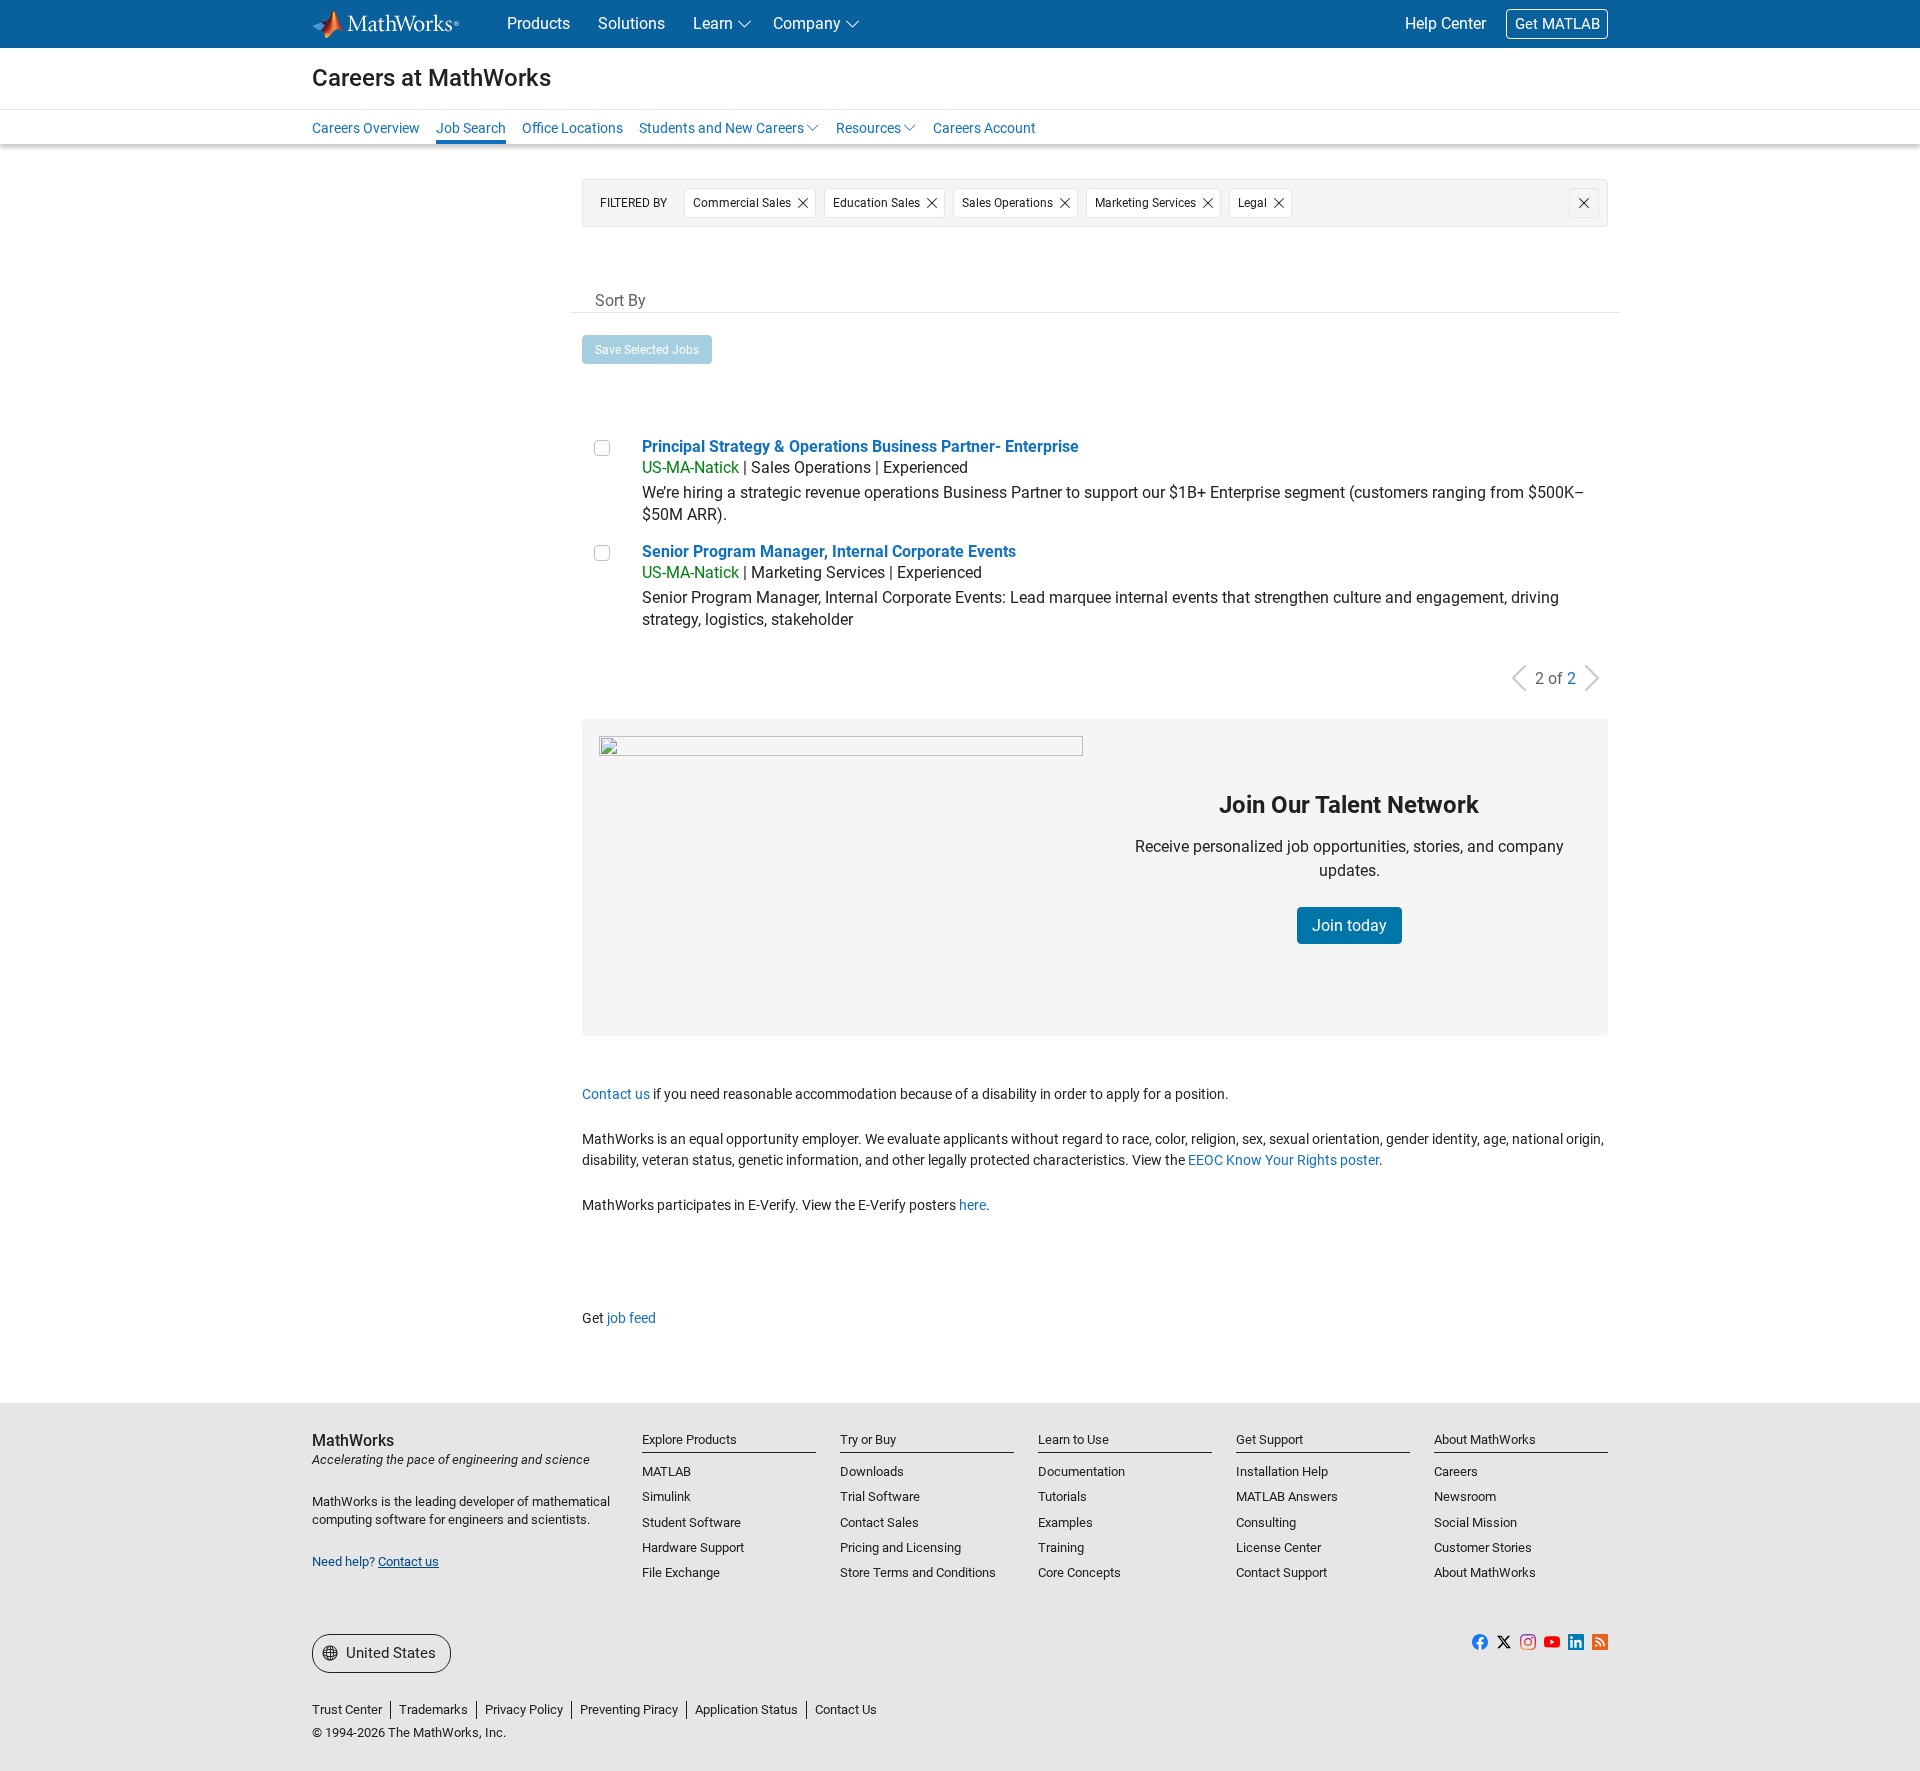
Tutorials (1062, 1496)
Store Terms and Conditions (918, 1572)
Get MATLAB (1557, 24)
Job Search (471, 128)
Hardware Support (693, 1547)
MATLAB (666, 1471)
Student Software (691, 1522)
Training (1061, 1547)
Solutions (631, 23)
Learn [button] (713, 23)
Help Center (1445, 23)
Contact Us (846, 1709)
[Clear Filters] (1584, 203)
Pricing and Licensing (900, 1547)
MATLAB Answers (1287, 1496)
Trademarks (433, 1709)
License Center (1278, 1547)
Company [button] (807, 23)
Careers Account (984, 128)
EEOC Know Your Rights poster (1283, 1160)
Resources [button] (868, 128)
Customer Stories (1483, 1547)
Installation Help (1282, 1471)
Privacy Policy (524, 1709)
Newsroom (1465, 1496)
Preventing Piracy (629, 1709)
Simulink (666, 1496)
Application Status (746, 1709)
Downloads (872, 1471)
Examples (1065, 1522)
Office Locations (572, 128)
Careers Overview (366, 128)
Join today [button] (1349, 925)
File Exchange (681, 1572)
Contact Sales (879, 1522)
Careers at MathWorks (431, 78)
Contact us (616, 1094)
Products (538, 23)
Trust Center (347, 1709)
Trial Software (880, 1496)
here (972, 1205)
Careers (1456, 1471)
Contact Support (1281, 1572)
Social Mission (1475, 1522)
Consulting (1266, 1522)
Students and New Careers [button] (721, 128)
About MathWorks (1485, 1572)
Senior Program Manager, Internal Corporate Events (829, 551)
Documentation (1081, 1471)
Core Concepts (1079, 1572)
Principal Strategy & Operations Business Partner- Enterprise (860, 446)
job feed (631, 1318)
